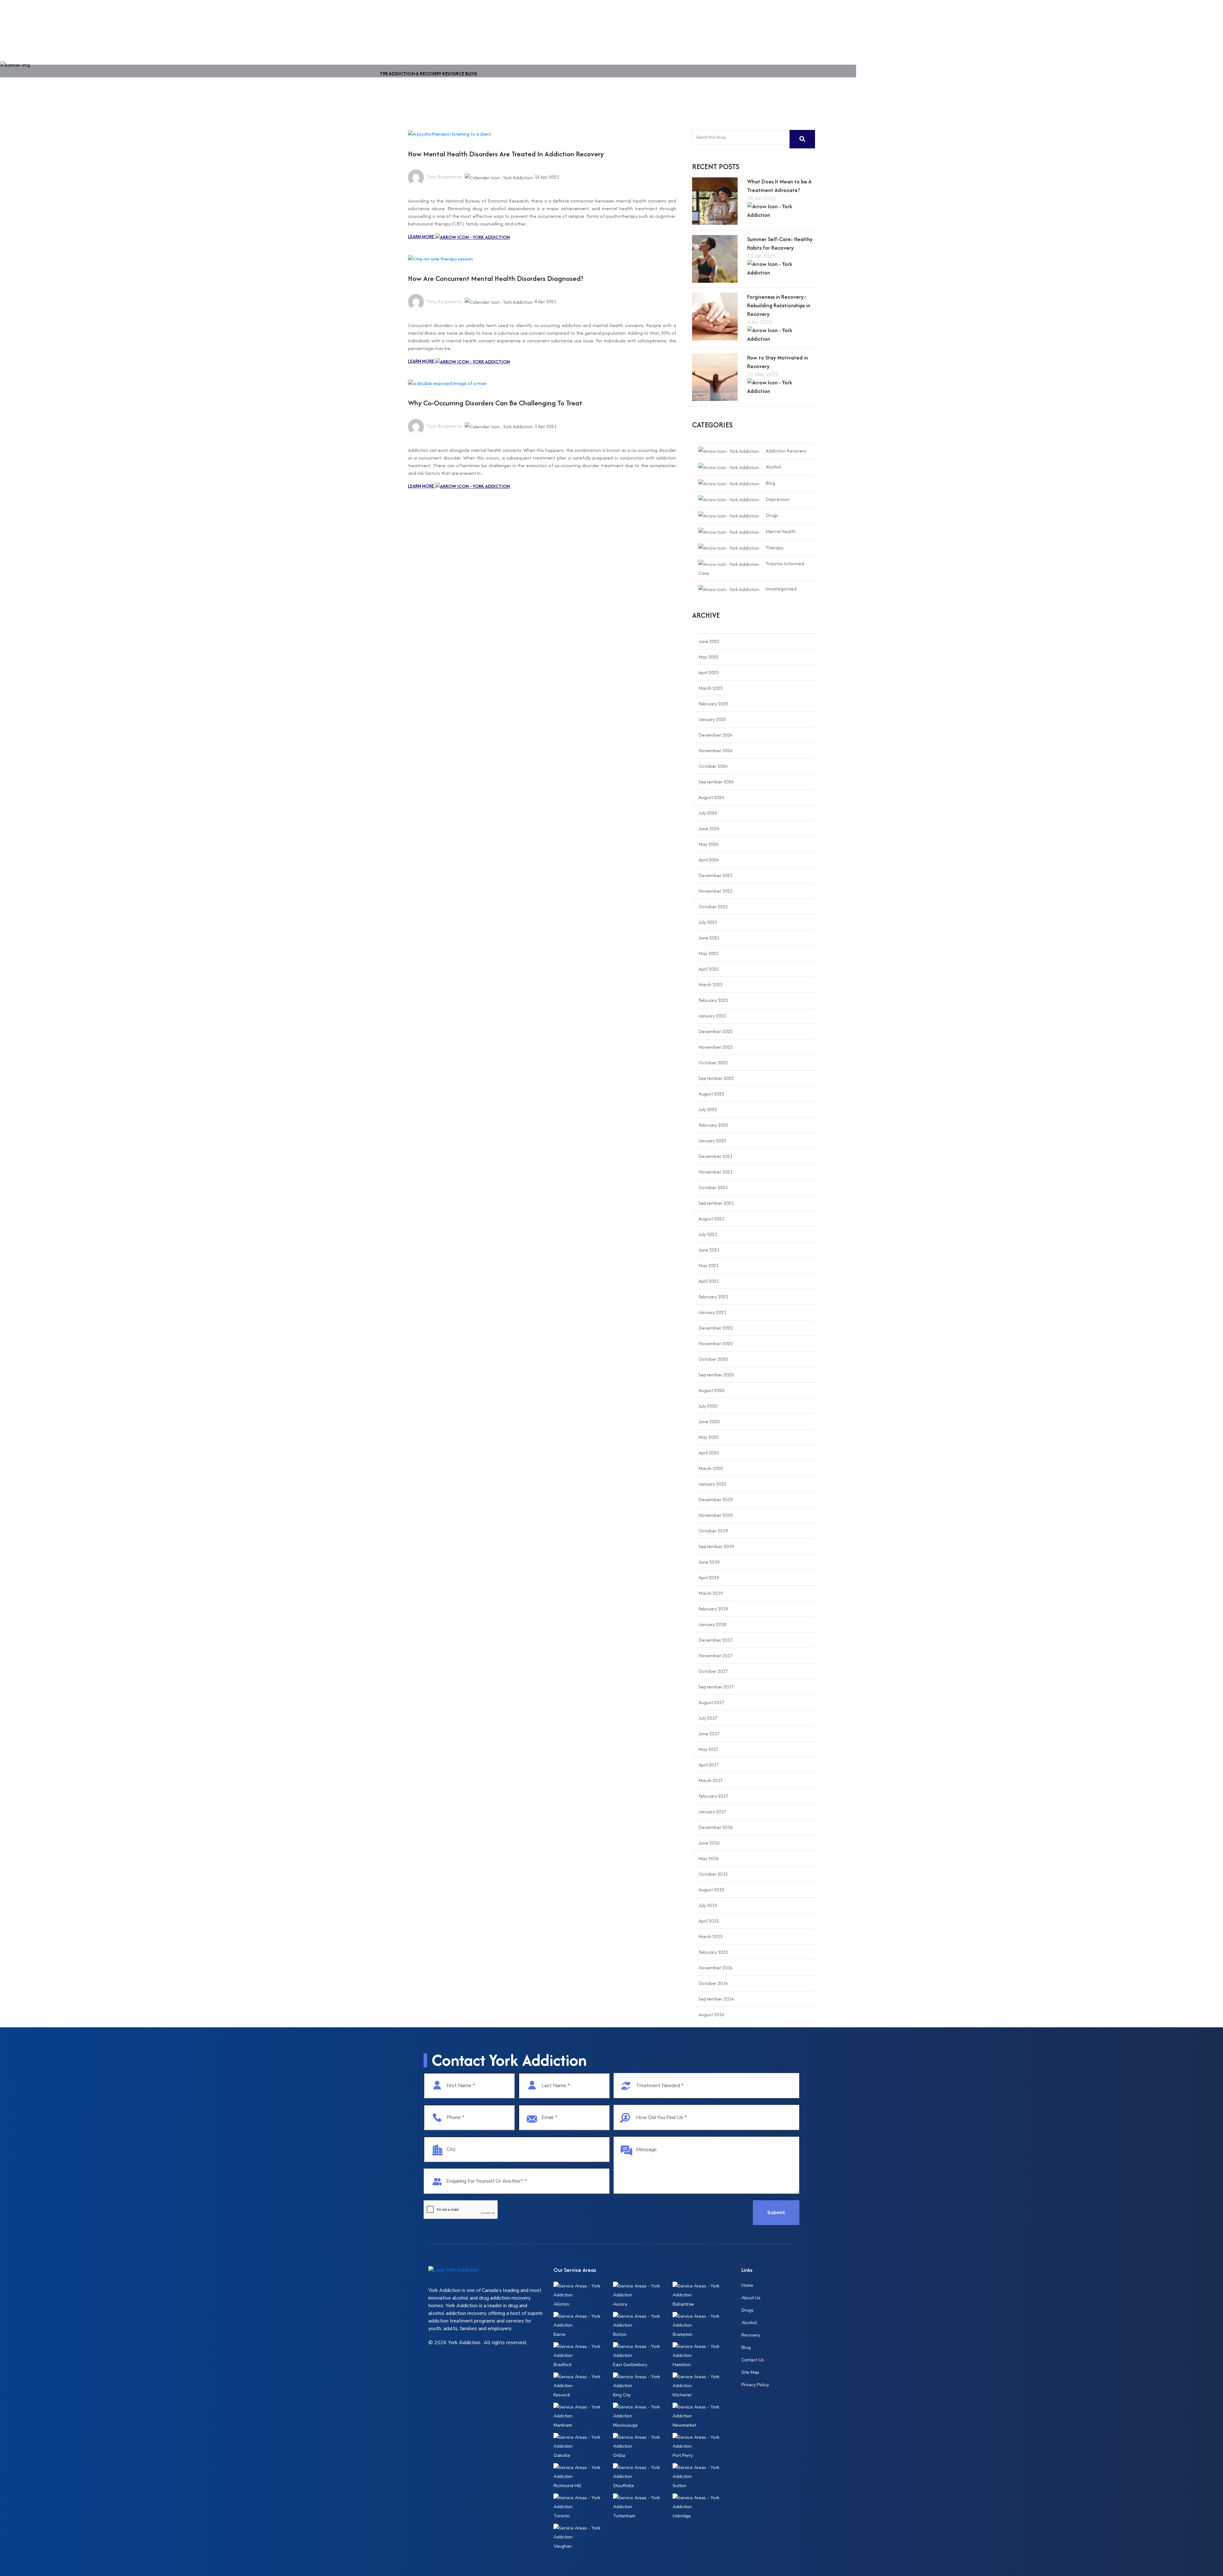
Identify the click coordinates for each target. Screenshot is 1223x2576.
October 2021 (713, 1187)
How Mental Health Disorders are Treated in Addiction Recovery (506, 153)
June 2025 (709, 641)
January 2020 (712, 1484)
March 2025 (711, 688)
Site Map (750, 2372)
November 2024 (715, 750)
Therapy (775, 548)
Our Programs (670, 24)
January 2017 (712, 1812)
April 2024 (709, 860)
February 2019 (713, 1609)
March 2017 (711, 1780)
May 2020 (708, 1437)
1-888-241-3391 (774, 23)
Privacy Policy (755, 2385)
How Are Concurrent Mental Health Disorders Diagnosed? (496, 278)
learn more (422, 236)
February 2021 (713, 1297)
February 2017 (713, 1796)
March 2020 (711, 1468)
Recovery (751, 2335)
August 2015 (711, 1890)
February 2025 (713, 704)
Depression (778, 499)
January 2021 (712, 1312)
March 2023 (711, 985)
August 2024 (711, 797)
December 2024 (715, 735)
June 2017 (709, 1734)
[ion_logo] (447, 24)
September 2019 (716, 1546)
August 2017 (711, 1702)
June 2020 (709, 1421)
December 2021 (715, 1156)
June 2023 (709, 938)
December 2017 (715, 1640)
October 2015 (713, 1874)
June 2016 (709, 1843)
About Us (629, 24)
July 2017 (708, 1718)
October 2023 (713, 906)
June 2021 (709, 1250)
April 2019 (709, 1577)
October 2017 (713, 1671)
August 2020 (711, 1390)
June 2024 (709, 828)
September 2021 (716, 1203)
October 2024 (713, 766)
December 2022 (715, 1031)
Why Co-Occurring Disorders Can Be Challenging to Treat (495, 403)
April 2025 (709, 672)
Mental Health (781, 531)
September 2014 (716, 1999)
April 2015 (709, 1921)
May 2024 (708, 844)
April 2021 (709, 1281)
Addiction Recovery (786, 451)
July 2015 (708, 1905)
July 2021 (708, 1234)
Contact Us (753, 2360)
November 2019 (715, 1515)
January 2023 (712, 1016)
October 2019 (713, 1531)
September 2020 (716, 1375)
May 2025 (708, 657)
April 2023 (709, 969)
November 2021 (715, 1172)
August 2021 (711, 1219)
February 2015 (713, 1952)
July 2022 (708, 1109)
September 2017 (716, 1687)
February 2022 (713, 1125)
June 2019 (709, 1562)
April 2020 (709, 1453)
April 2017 (709, 1765)
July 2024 (708, 813)
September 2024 (716, 782)
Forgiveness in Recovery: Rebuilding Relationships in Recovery (779, 305)
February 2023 (713, 1000)
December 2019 (715, 1499)
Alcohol (773, 467)
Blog (770, 483)
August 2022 (711, 1094)
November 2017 (715, 1655)
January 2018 (712, 1624)
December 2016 (715, 1827)
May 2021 (708, 1265)
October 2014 (713, 1983)
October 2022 (713, 1063)
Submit (776, 2213)
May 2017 (708, 1749)
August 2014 (711, 2014)
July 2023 (708, 922)
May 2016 (708, 1858)
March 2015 (711, 1936)
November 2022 (715, 1047)
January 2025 (712, 719)
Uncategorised (781, 589)
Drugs (772, 515)
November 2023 (715, 891)
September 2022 (716, 1078)
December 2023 (715, 875)
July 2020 (708, 1406)
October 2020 (713, 1359)
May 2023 (708, 953)
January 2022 (712, 1141)
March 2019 (711, 1593)
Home (598, 24)
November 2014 (715, 1968)
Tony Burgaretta (443, 177)
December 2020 (715, 1328)
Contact (709, 24)
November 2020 (715, 1343)
